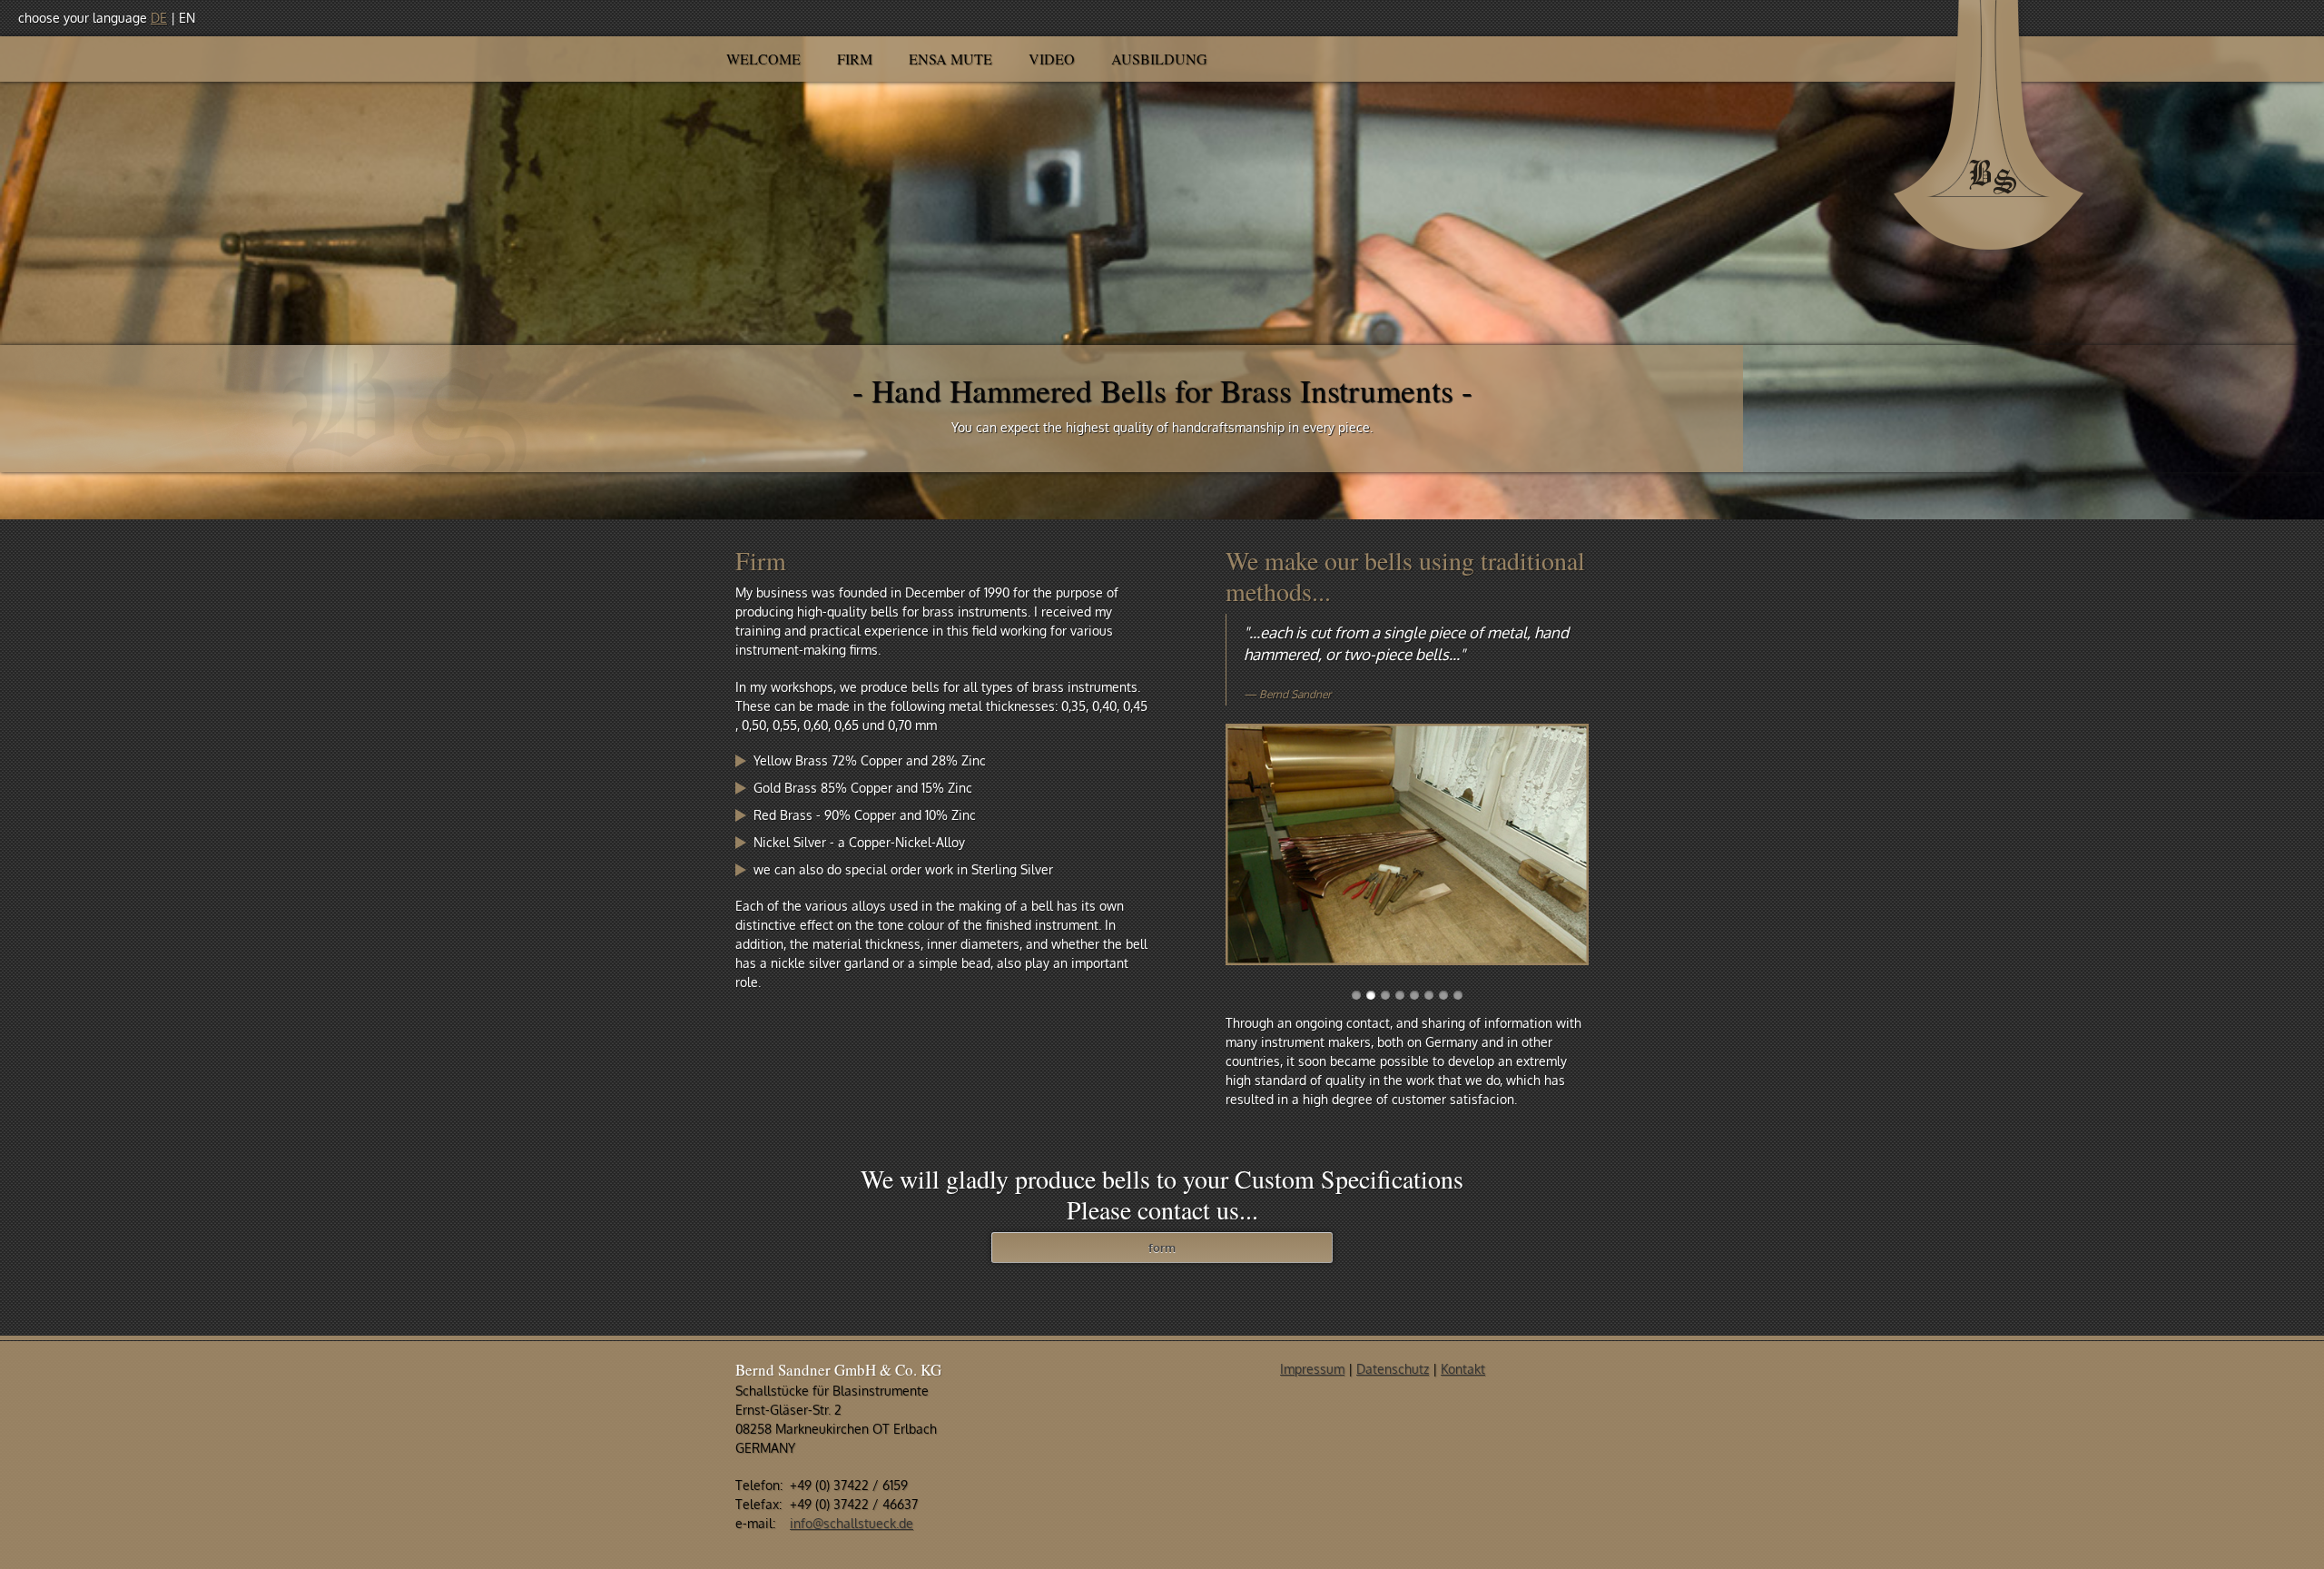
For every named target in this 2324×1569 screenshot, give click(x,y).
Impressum (1312, 1369)
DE (159, 18)
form (1162, 1248)
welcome (763, 59)
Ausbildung (1159, 59)
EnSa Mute (950, 59)
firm (855, 59)
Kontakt (1463, 1369)
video (1052, 59)
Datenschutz (1393, 1369)
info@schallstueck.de (852, 1523)
